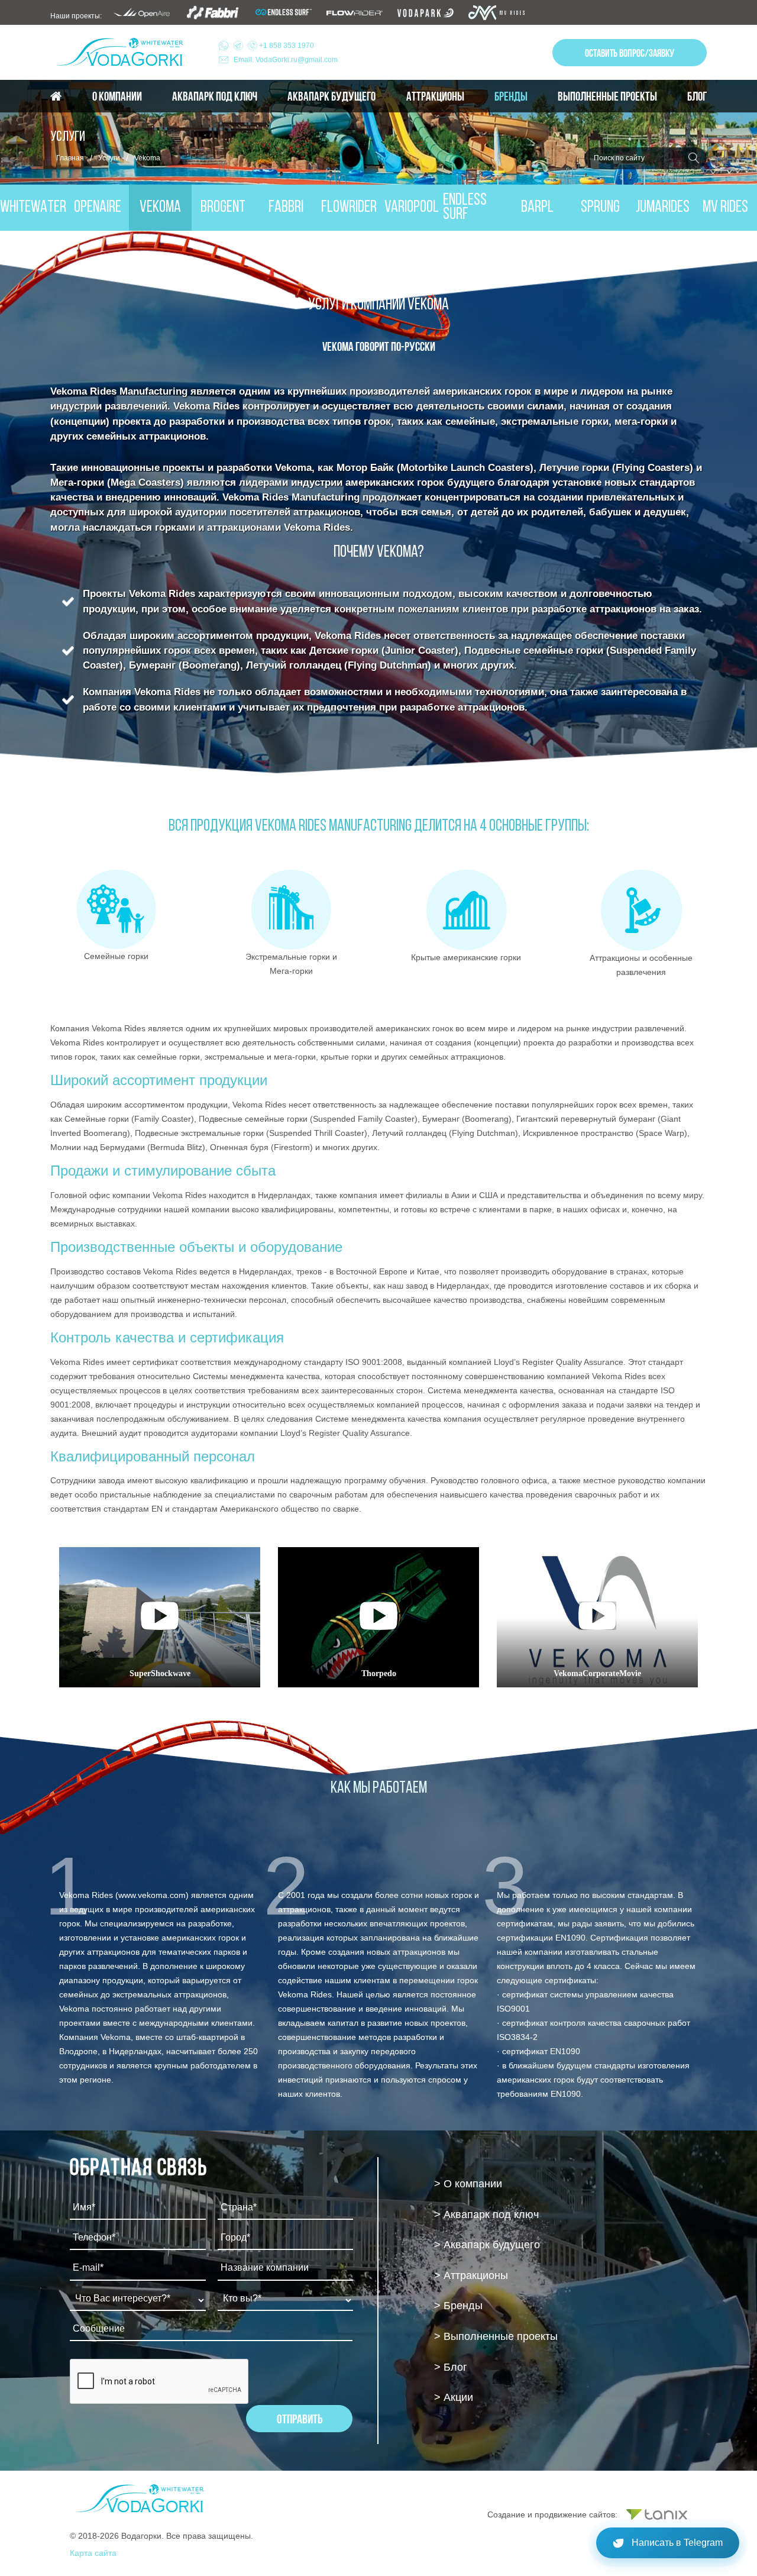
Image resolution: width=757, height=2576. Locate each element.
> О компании (468, 2184)
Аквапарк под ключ (215, 96)
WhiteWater (33, 208)
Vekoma (160, 208)
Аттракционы (435, 96)
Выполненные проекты (607, 96)
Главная (70, 158)
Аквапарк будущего (331, 96)
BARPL (537, 208)
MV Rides (725, 208)
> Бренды (458, 2306)
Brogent (223, 208)
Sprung (600, 208)
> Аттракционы (471, 2275)
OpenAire (98, 208)
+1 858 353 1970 (286, 46)
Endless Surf (465, 208)
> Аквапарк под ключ (486, 2215)
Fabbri (286, 208)
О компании (117, 96)
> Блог (451, 2367)
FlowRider (349, 208)
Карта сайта (93, 2553)
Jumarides (663, 208)
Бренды (511, 96)
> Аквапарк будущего (487, 2245)
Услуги (109, 158)
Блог (697, 96)
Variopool (412, 208)
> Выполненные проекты (496, 2336)
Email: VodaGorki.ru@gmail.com (286, 60)
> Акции (454, 2397)
